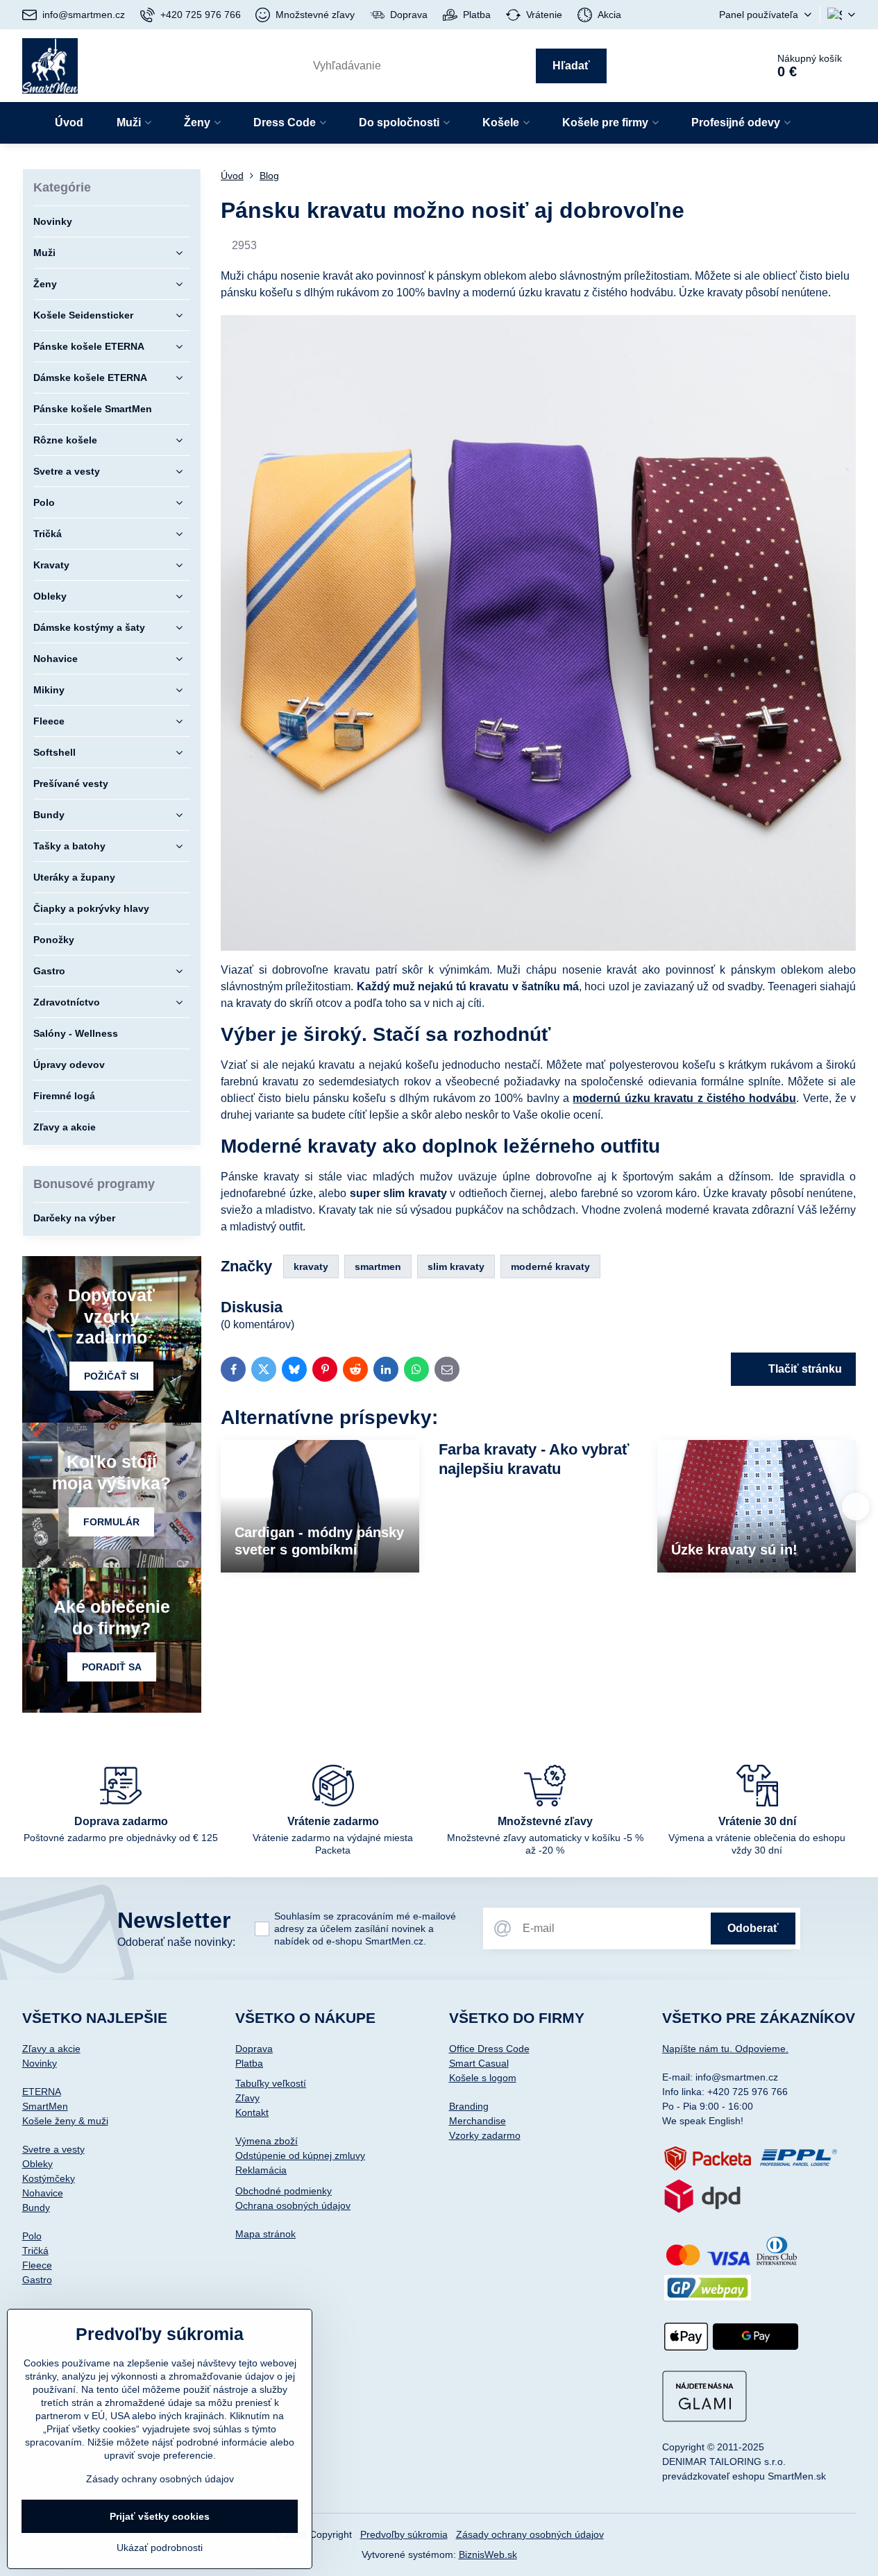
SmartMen (45, 2106)
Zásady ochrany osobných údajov (530, 2534)
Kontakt (252, 2112)
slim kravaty (456, 1266)
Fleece (37, 2265)
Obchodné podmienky (284, 2191)
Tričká (35, 2251)
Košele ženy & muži (65, 2121)
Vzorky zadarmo (485, 2135)
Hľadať (571, 66)
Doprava (254, 2049)
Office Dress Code (489, 2049)
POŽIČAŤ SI (111, 1376)
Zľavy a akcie (51, 2049)
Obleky (37, 2164)
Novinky (40, 2063)
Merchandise (478, 2121)
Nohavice (43, 2193)
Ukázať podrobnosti (160, 2548)
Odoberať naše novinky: (176, 1942)
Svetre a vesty (53, 2149)
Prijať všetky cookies (160, 2516)
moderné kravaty (550, 1266)
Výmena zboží (267, 2141)
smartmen (378, 1266)
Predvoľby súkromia (404, 2534)
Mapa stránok (265, 2234)
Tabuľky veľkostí (271, 2083)
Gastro (37, 2280)
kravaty (311, 1266)
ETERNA (42, 2092)
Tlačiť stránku (804, 1369)
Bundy (36, 2208)
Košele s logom (483, 2078)
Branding (469, 2106)
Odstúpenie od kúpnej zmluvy (300, 2155)
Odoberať (753, 1928)
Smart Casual (479, 2063)
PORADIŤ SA (112, 1667)
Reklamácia (261, 2170)
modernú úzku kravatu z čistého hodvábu (684, 1098)
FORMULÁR (111, 1522)
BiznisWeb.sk (488, 2554)
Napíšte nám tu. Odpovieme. (725, 2049)
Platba (249, 2063)
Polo (32, 2236)
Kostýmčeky (49, 2178)
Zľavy (247, 2098)
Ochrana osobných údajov (293, 2205)
